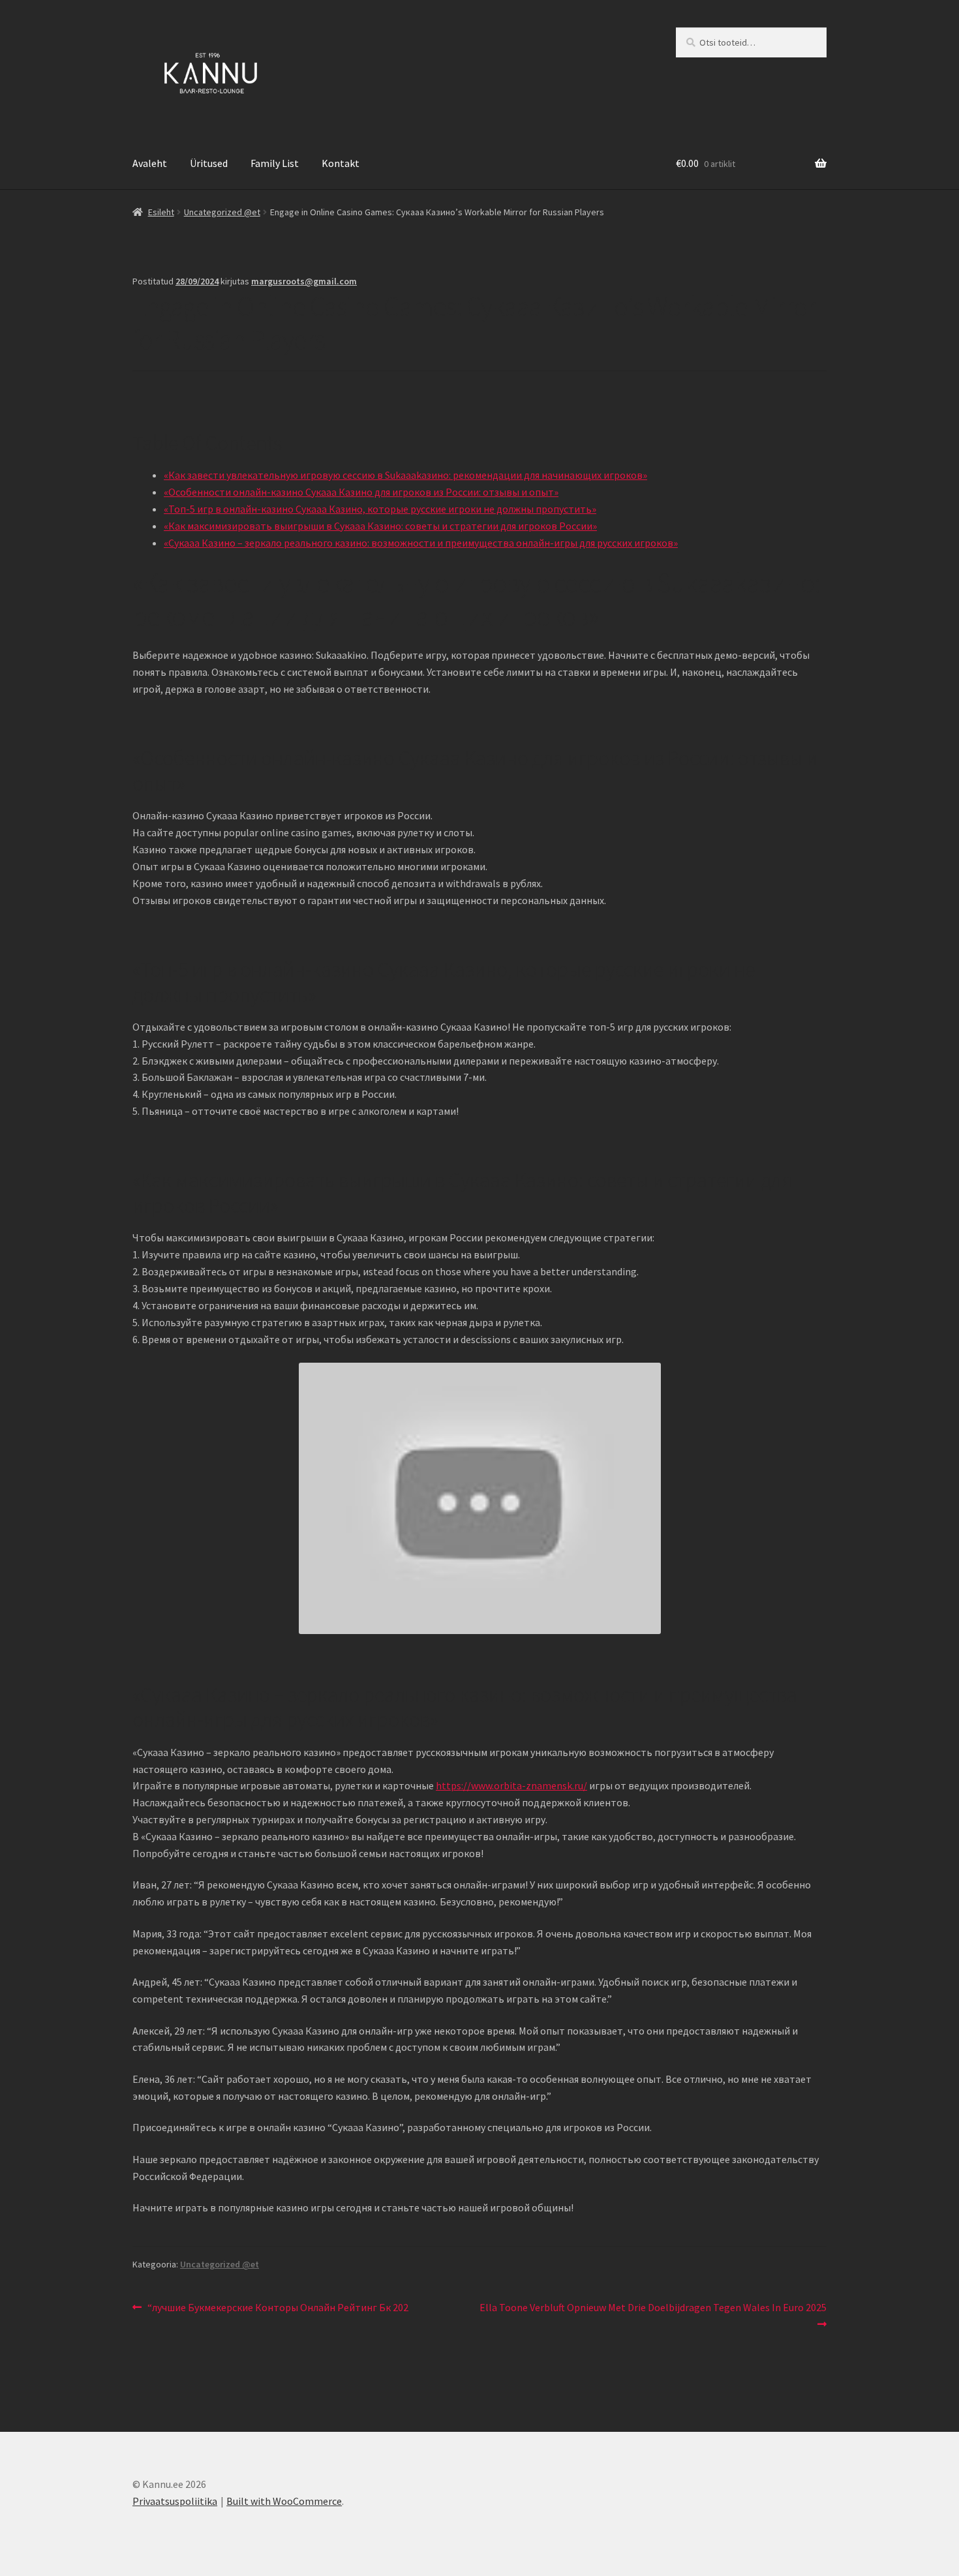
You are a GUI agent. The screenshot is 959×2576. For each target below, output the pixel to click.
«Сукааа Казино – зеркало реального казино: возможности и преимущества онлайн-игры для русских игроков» (421, 543)
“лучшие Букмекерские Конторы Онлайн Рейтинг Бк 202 (278, 2308)
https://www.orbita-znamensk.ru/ (511, 1785)
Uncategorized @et (222, 212)
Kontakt (341, 163)
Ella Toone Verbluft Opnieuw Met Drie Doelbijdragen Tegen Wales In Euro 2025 (653, 2315)
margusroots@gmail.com (304, 281)
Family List (275, 163)
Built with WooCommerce (284, 2501)
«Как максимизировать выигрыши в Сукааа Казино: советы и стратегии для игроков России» (380, 526)
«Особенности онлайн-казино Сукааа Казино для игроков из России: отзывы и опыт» (361, 492)
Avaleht (150, 163)
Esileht (161, 212)
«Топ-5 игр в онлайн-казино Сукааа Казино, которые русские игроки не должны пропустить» (380, 509)
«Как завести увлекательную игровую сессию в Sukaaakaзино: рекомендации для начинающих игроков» (405, 475)
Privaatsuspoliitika (175, 2501)
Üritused (209, 163)
